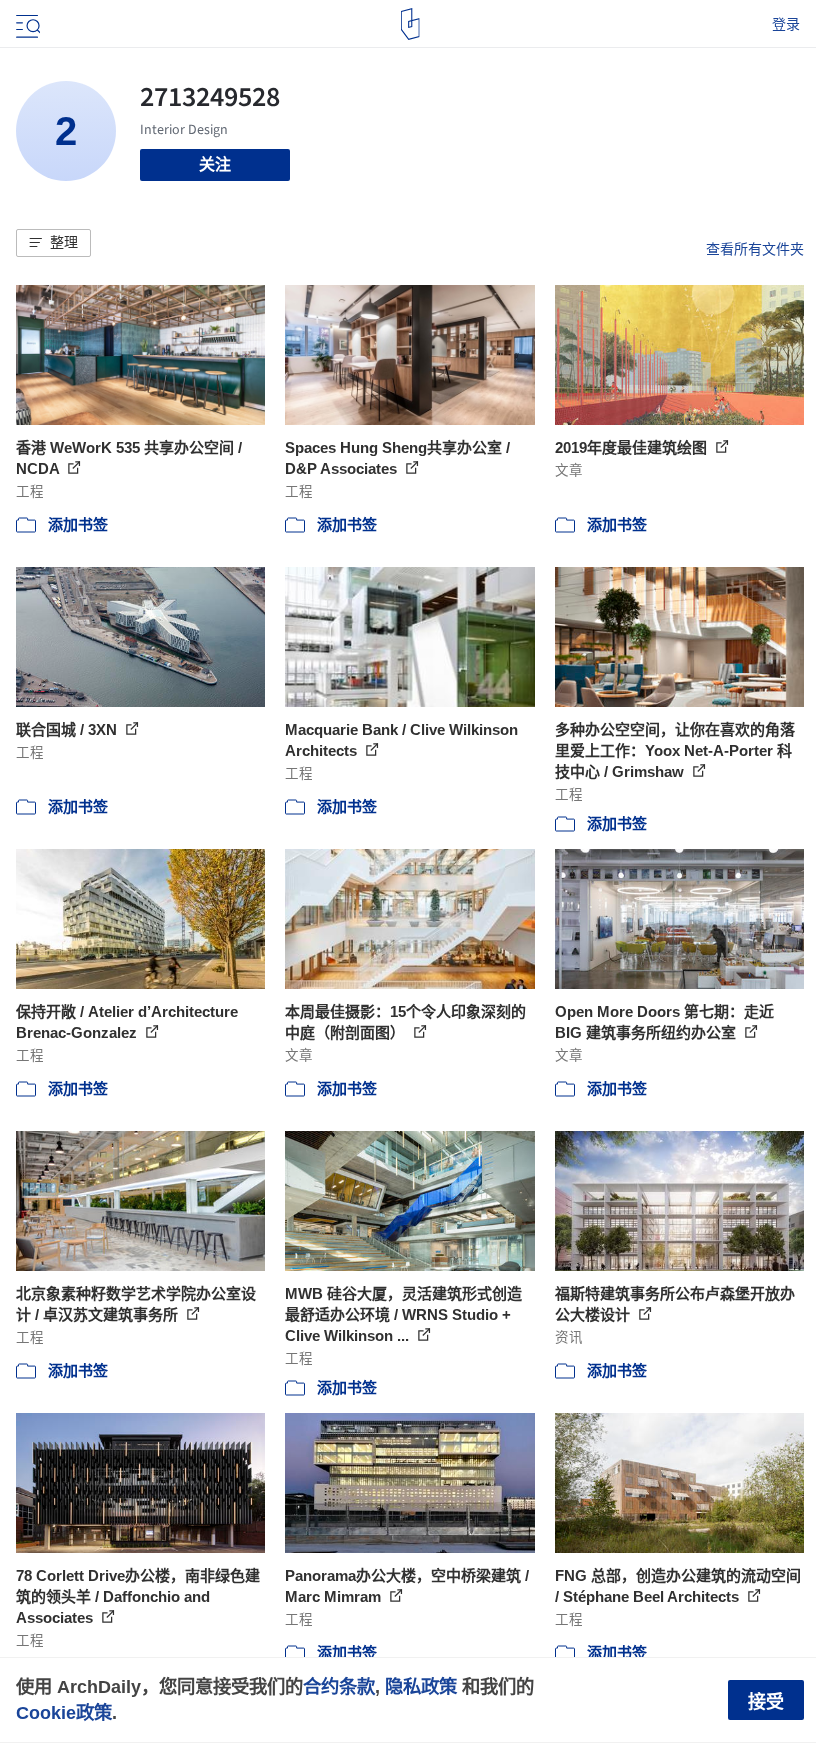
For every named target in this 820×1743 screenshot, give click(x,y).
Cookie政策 (64, 1712)
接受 (766, 1702)
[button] (53, 243)
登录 (786, 24)
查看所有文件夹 (755, 249)
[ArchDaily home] (410, 24)
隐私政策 (421, 1686)
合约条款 (339, 1686)
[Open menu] (26, 24)
